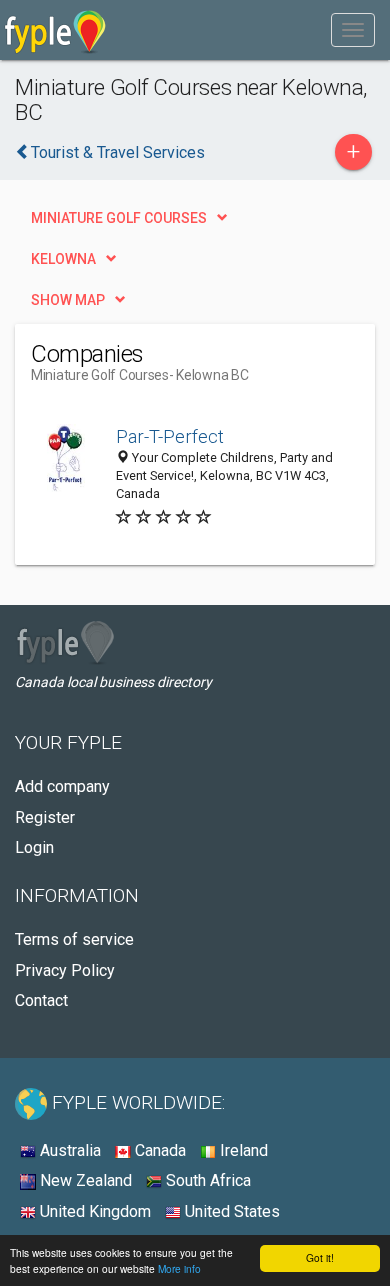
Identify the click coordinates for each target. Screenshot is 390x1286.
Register (45, 817)
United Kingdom (93, 1211)
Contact (41, 1000)
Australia (68, 1150)
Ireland (242, 1150)
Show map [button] (68, 300)
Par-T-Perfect (170, 436)
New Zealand (84, 1180)
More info (179, 1268)
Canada (158, 1150)
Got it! (320, 1257)
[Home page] (55, 30)
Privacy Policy (65, 970)
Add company (62, 786)
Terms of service (74, 939)
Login (34, 847)
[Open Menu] (353, 30)
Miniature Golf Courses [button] (119, 218)
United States (230, 1211)
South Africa (206, 1180)
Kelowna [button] (63, 259)
